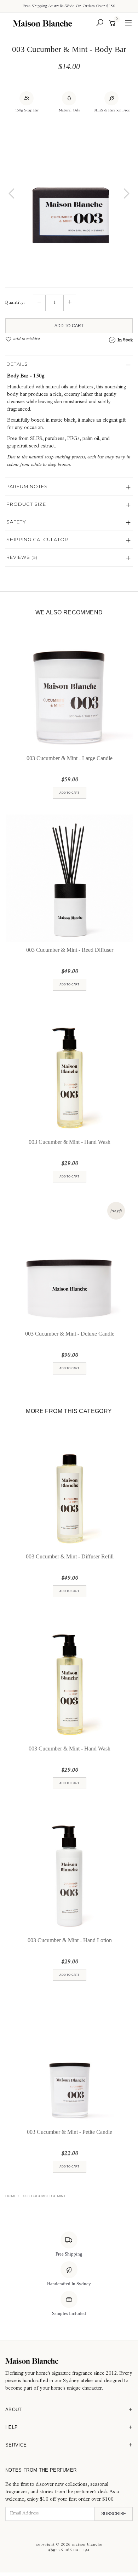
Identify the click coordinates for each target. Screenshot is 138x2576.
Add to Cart (69, 326)
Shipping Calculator (37, 539)
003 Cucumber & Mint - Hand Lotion (70, 1940)
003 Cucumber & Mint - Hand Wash (70, 1142)
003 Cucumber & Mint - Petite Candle (70, 2132)
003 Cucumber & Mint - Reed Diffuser (70, 950)
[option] (69, 185)
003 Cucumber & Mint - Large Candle (70, 758)
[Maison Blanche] (44, 23)
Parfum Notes (27, 486)
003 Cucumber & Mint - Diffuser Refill (70, 1556)
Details (17, 364)
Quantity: (15, 303)
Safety (16, 522)
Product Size (26, 504)
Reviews (22, 557)
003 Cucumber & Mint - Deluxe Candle (70, 1334)
